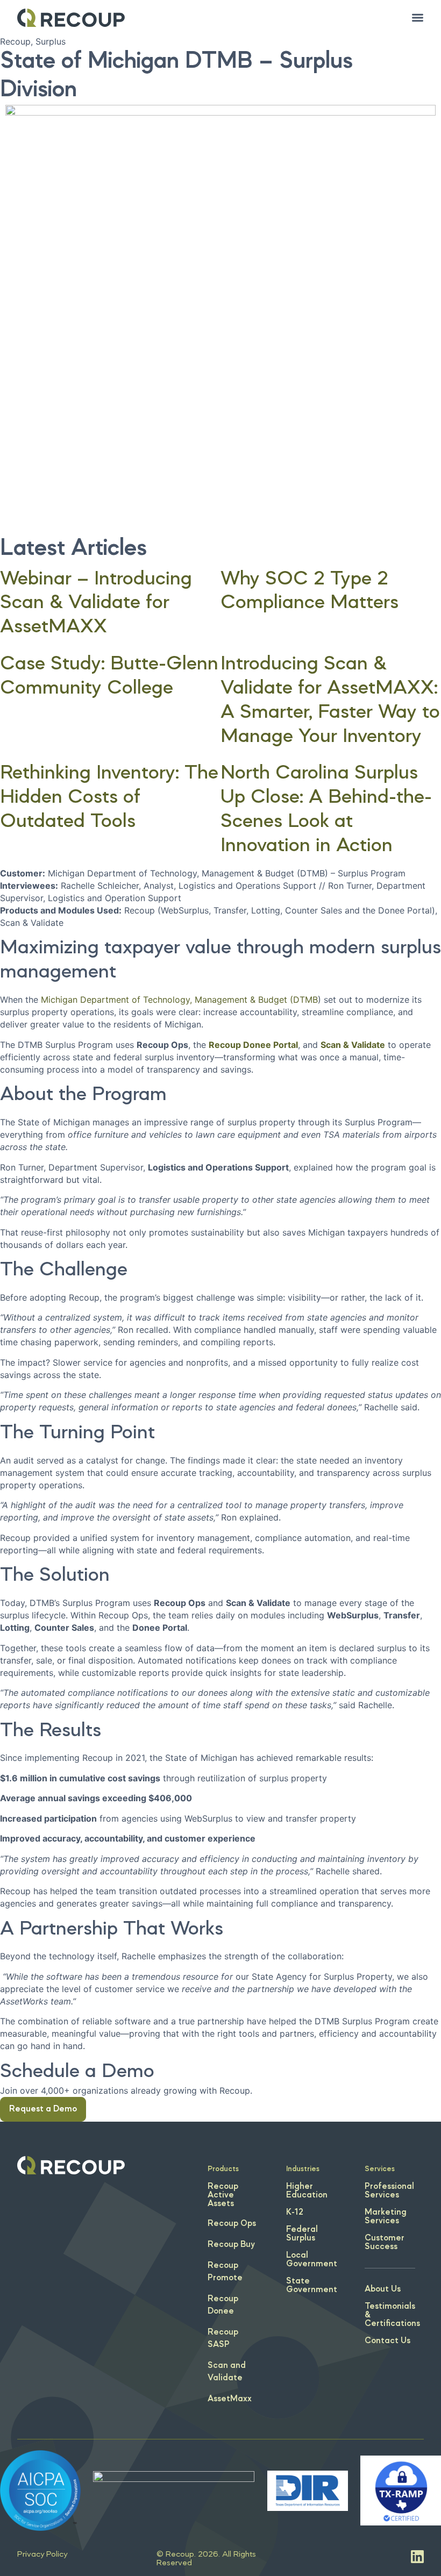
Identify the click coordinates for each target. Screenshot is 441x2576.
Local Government (312, 2260)
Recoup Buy (231, 2245)
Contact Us (387, 2341)
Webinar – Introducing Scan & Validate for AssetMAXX (96, 604)
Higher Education (307, 2191)
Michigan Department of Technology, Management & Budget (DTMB (179, 1000)
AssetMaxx (230, 2399)
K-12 (295, 2213)
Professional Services (389, 2191)
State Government (312, 2286)
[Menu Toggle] (418, 17)
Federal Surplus (302, 2234)
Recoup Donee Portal (253, 1045)
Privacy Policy (42, 2554)
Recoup (15, 41)
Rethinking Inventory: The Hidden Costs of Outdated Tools (109, 798)
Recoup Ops (232, 2224)
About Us (383, 2289)
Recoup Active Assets (223, 2195)
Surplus (51, 41)
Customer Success (385, 2243)
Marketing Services (386, 2217)
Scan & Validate (353, 1045)
